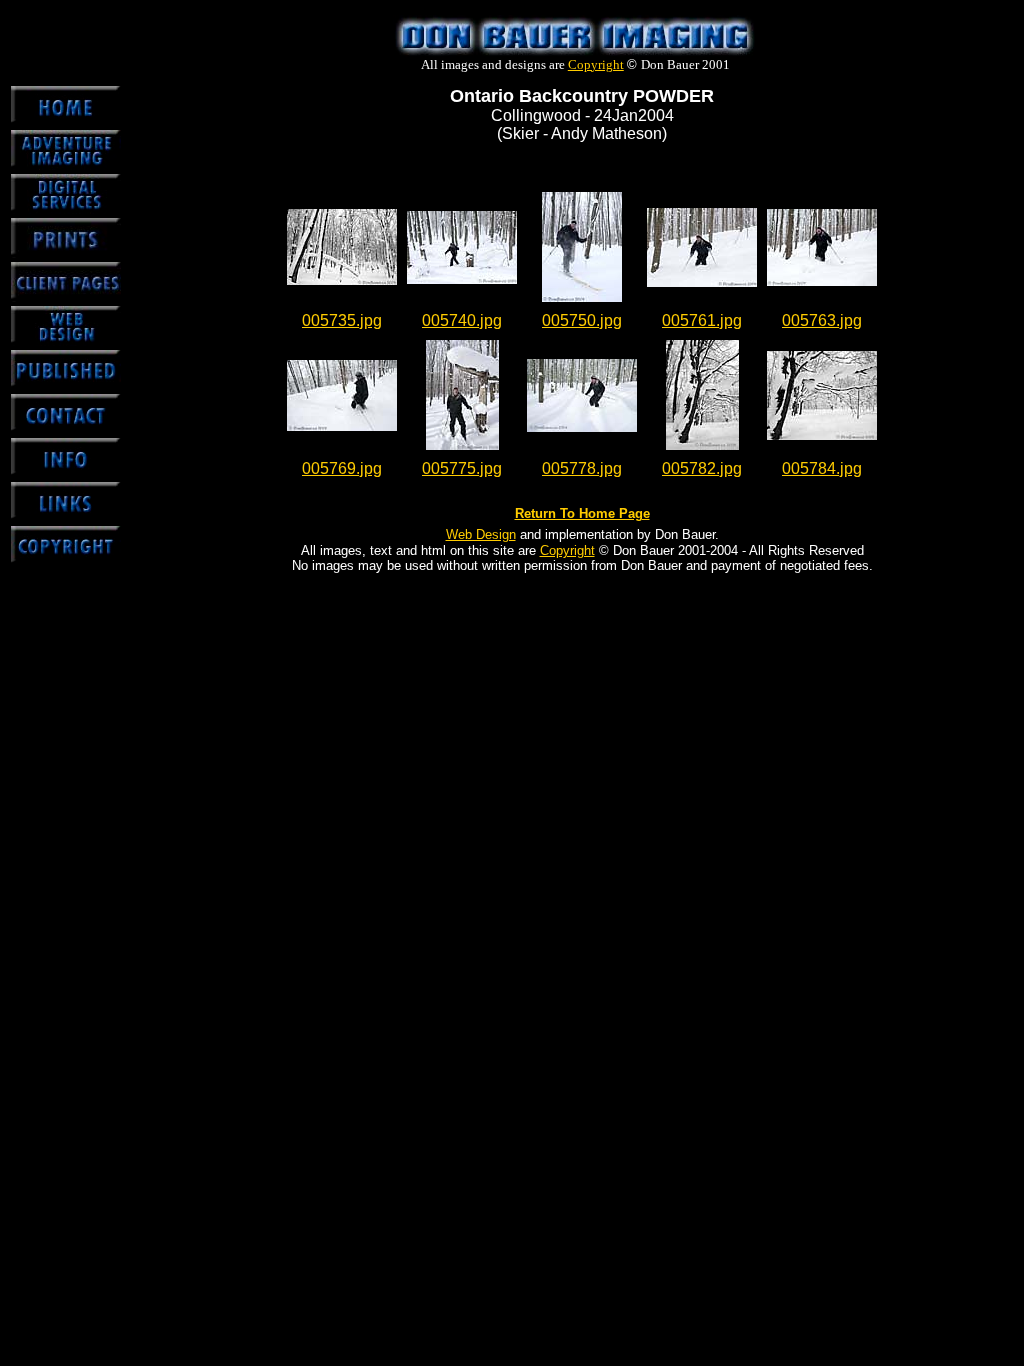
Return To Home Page (582, 513)
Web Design (481, 534)
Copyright (596, 64)
